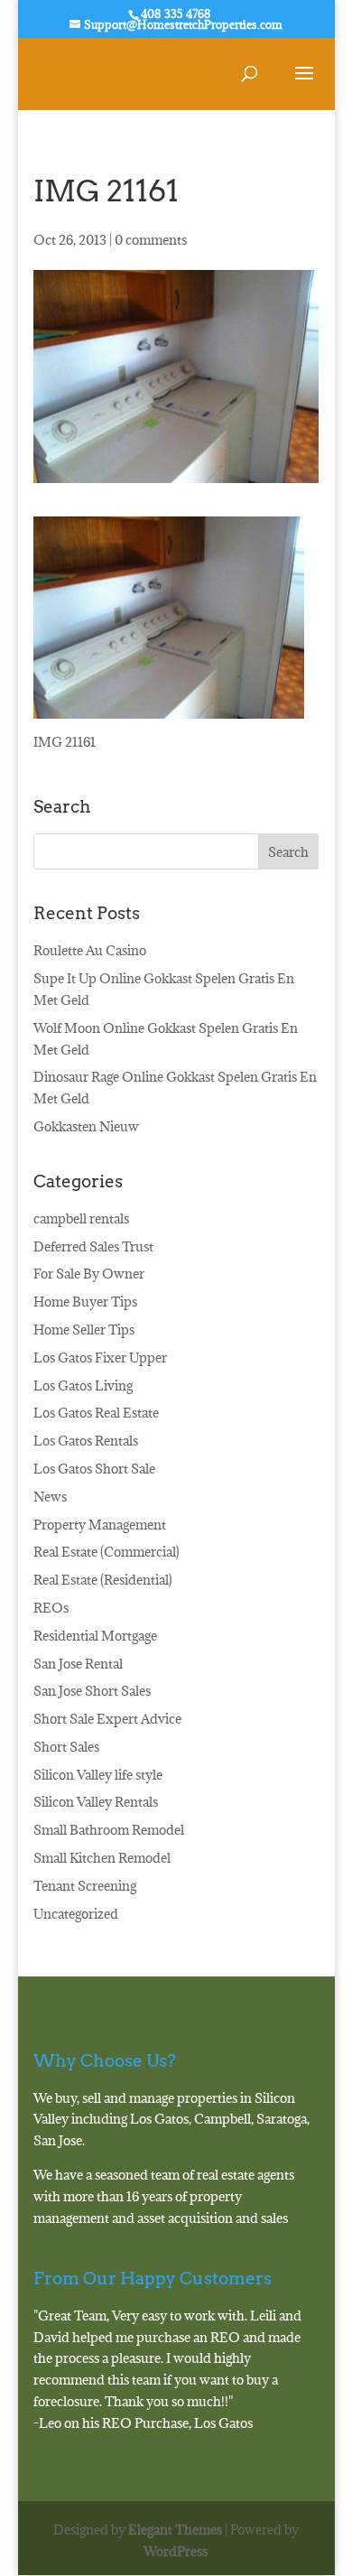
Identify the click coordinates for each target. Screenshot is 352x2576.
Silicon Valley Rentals (96, 1802)
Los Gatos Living (83, 1386)
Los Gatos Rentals (86, 1441)
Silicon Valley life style (98, 1775)
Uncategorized (76, 1914)
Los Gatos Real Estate (96, 1413)
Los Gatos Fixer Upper (100, 1358)
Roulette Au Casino (90, 950)
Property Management (100, 1525)
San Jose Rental (78, 1664)
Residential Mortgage (95, 1636)
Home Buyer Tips (85, 1302)
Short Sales (66, 1747)
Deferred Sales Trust (93, 1246)
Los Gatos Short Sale (94, 1469)
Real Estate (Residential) (103, 1580)
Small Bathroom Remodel (109, 1830)
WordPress (176, 2551)
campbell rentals (81, 1218)
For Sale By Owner (89, 1274)
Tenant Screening (85, 1886)
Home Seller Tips (84, 1330)
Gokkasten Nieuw (86, 1126)
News (50, 1497)
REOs (51, 1608)
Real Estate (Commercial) (107, 1552)
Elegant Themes (175, 2530)
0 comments (151, 240)
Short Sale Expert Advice (107, 1719)
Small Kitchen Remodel (102, 1858)
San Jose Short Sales (92, 1691)
